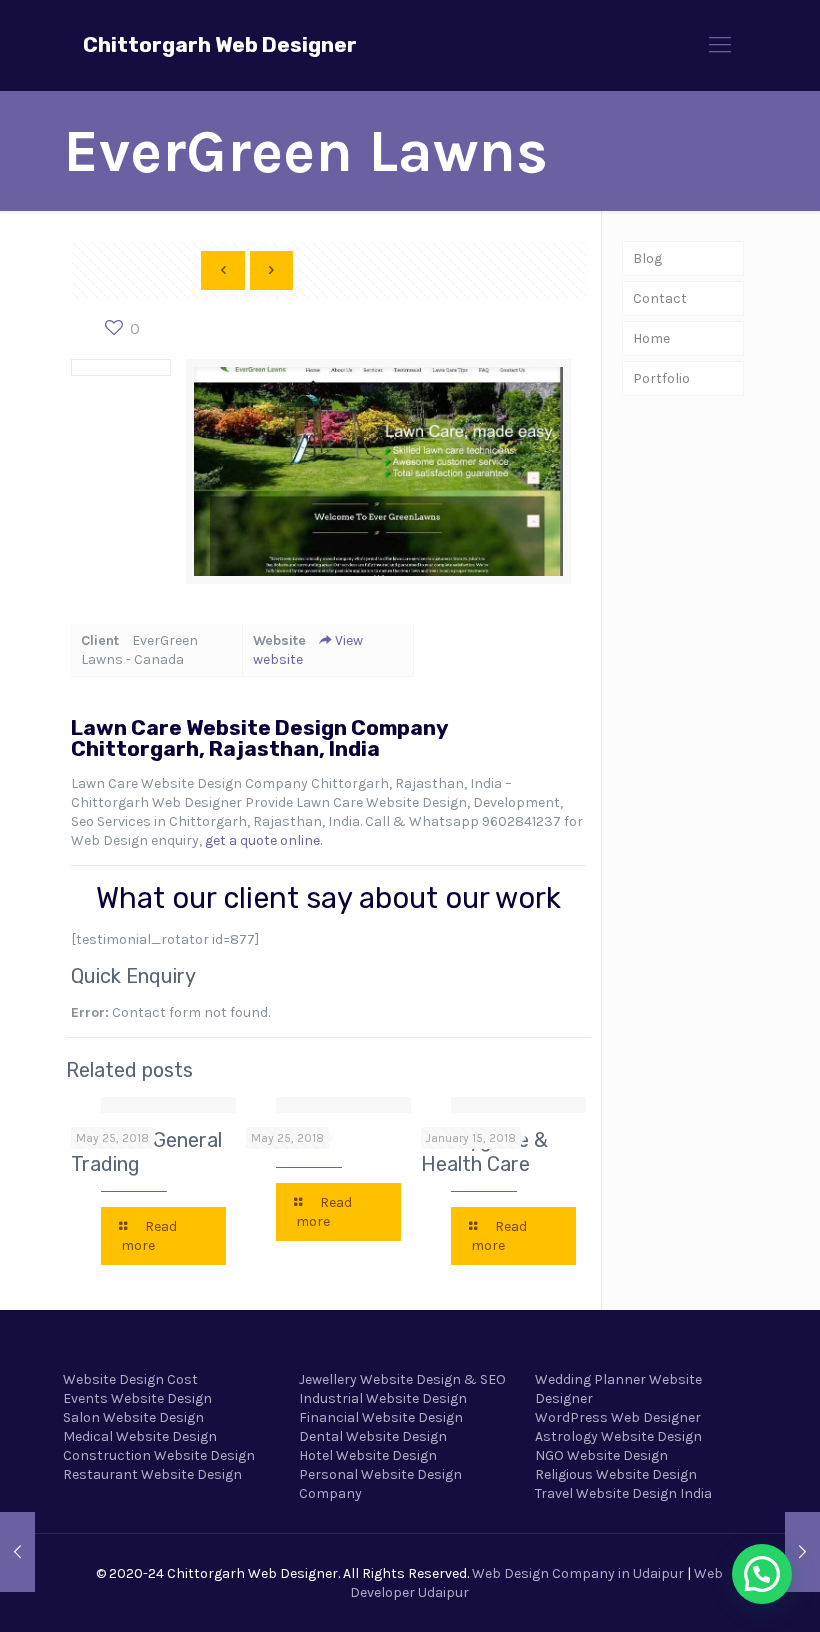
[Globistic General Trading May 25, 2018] (17, 1552)
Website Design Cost (130, 1379)
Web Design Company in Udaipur (578, 1573)
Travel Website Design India (623, 1493)
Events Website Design (137, 1398)
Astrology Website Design (618, 1436)
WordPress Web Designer (618, 1417)
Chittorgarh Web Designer (220, 44)
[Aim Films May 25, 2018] (802, 1552)
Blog (647, 258)
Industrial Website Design (383, 1398)
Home (651, 338)
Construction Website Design (159, 1455)
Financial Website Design (381, 1417)
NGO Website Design (601, 1455)
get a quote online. (263, 840)
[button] (762, 1574)
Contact (660, 298)
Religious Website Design (616, 1474)
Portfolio (661, 378)
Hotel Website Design (368, 1455)
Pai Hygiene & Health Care (484, 1152)
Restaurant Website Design (152, 1474)
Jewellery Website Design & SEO (402, 1379)
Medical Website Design (140, 1436)
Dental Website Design (373, 1436)
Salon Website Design (133, 1417)
